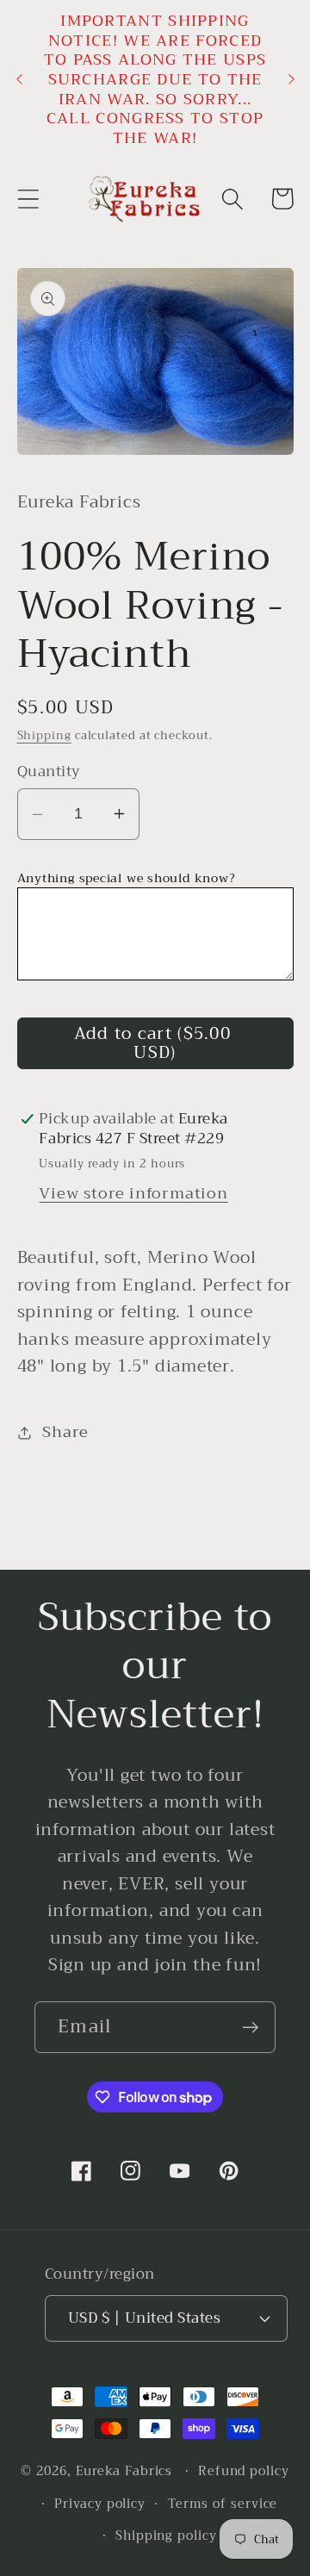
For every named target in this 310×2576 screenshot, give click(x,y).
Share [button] (65, 1432)
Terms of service (223, 2504)
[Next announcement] (291, 79)
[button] (28, 199)
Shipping (44, 735)
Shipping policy (166, 2536)
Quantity (49, 772)
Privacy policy (100, 2504)
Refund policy (244, 2471)
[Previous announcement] (19, 79)
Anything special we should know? (127, 878)
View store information (133, 1193)
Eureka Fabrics (124, 2471)
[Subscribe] (250, 2028)
